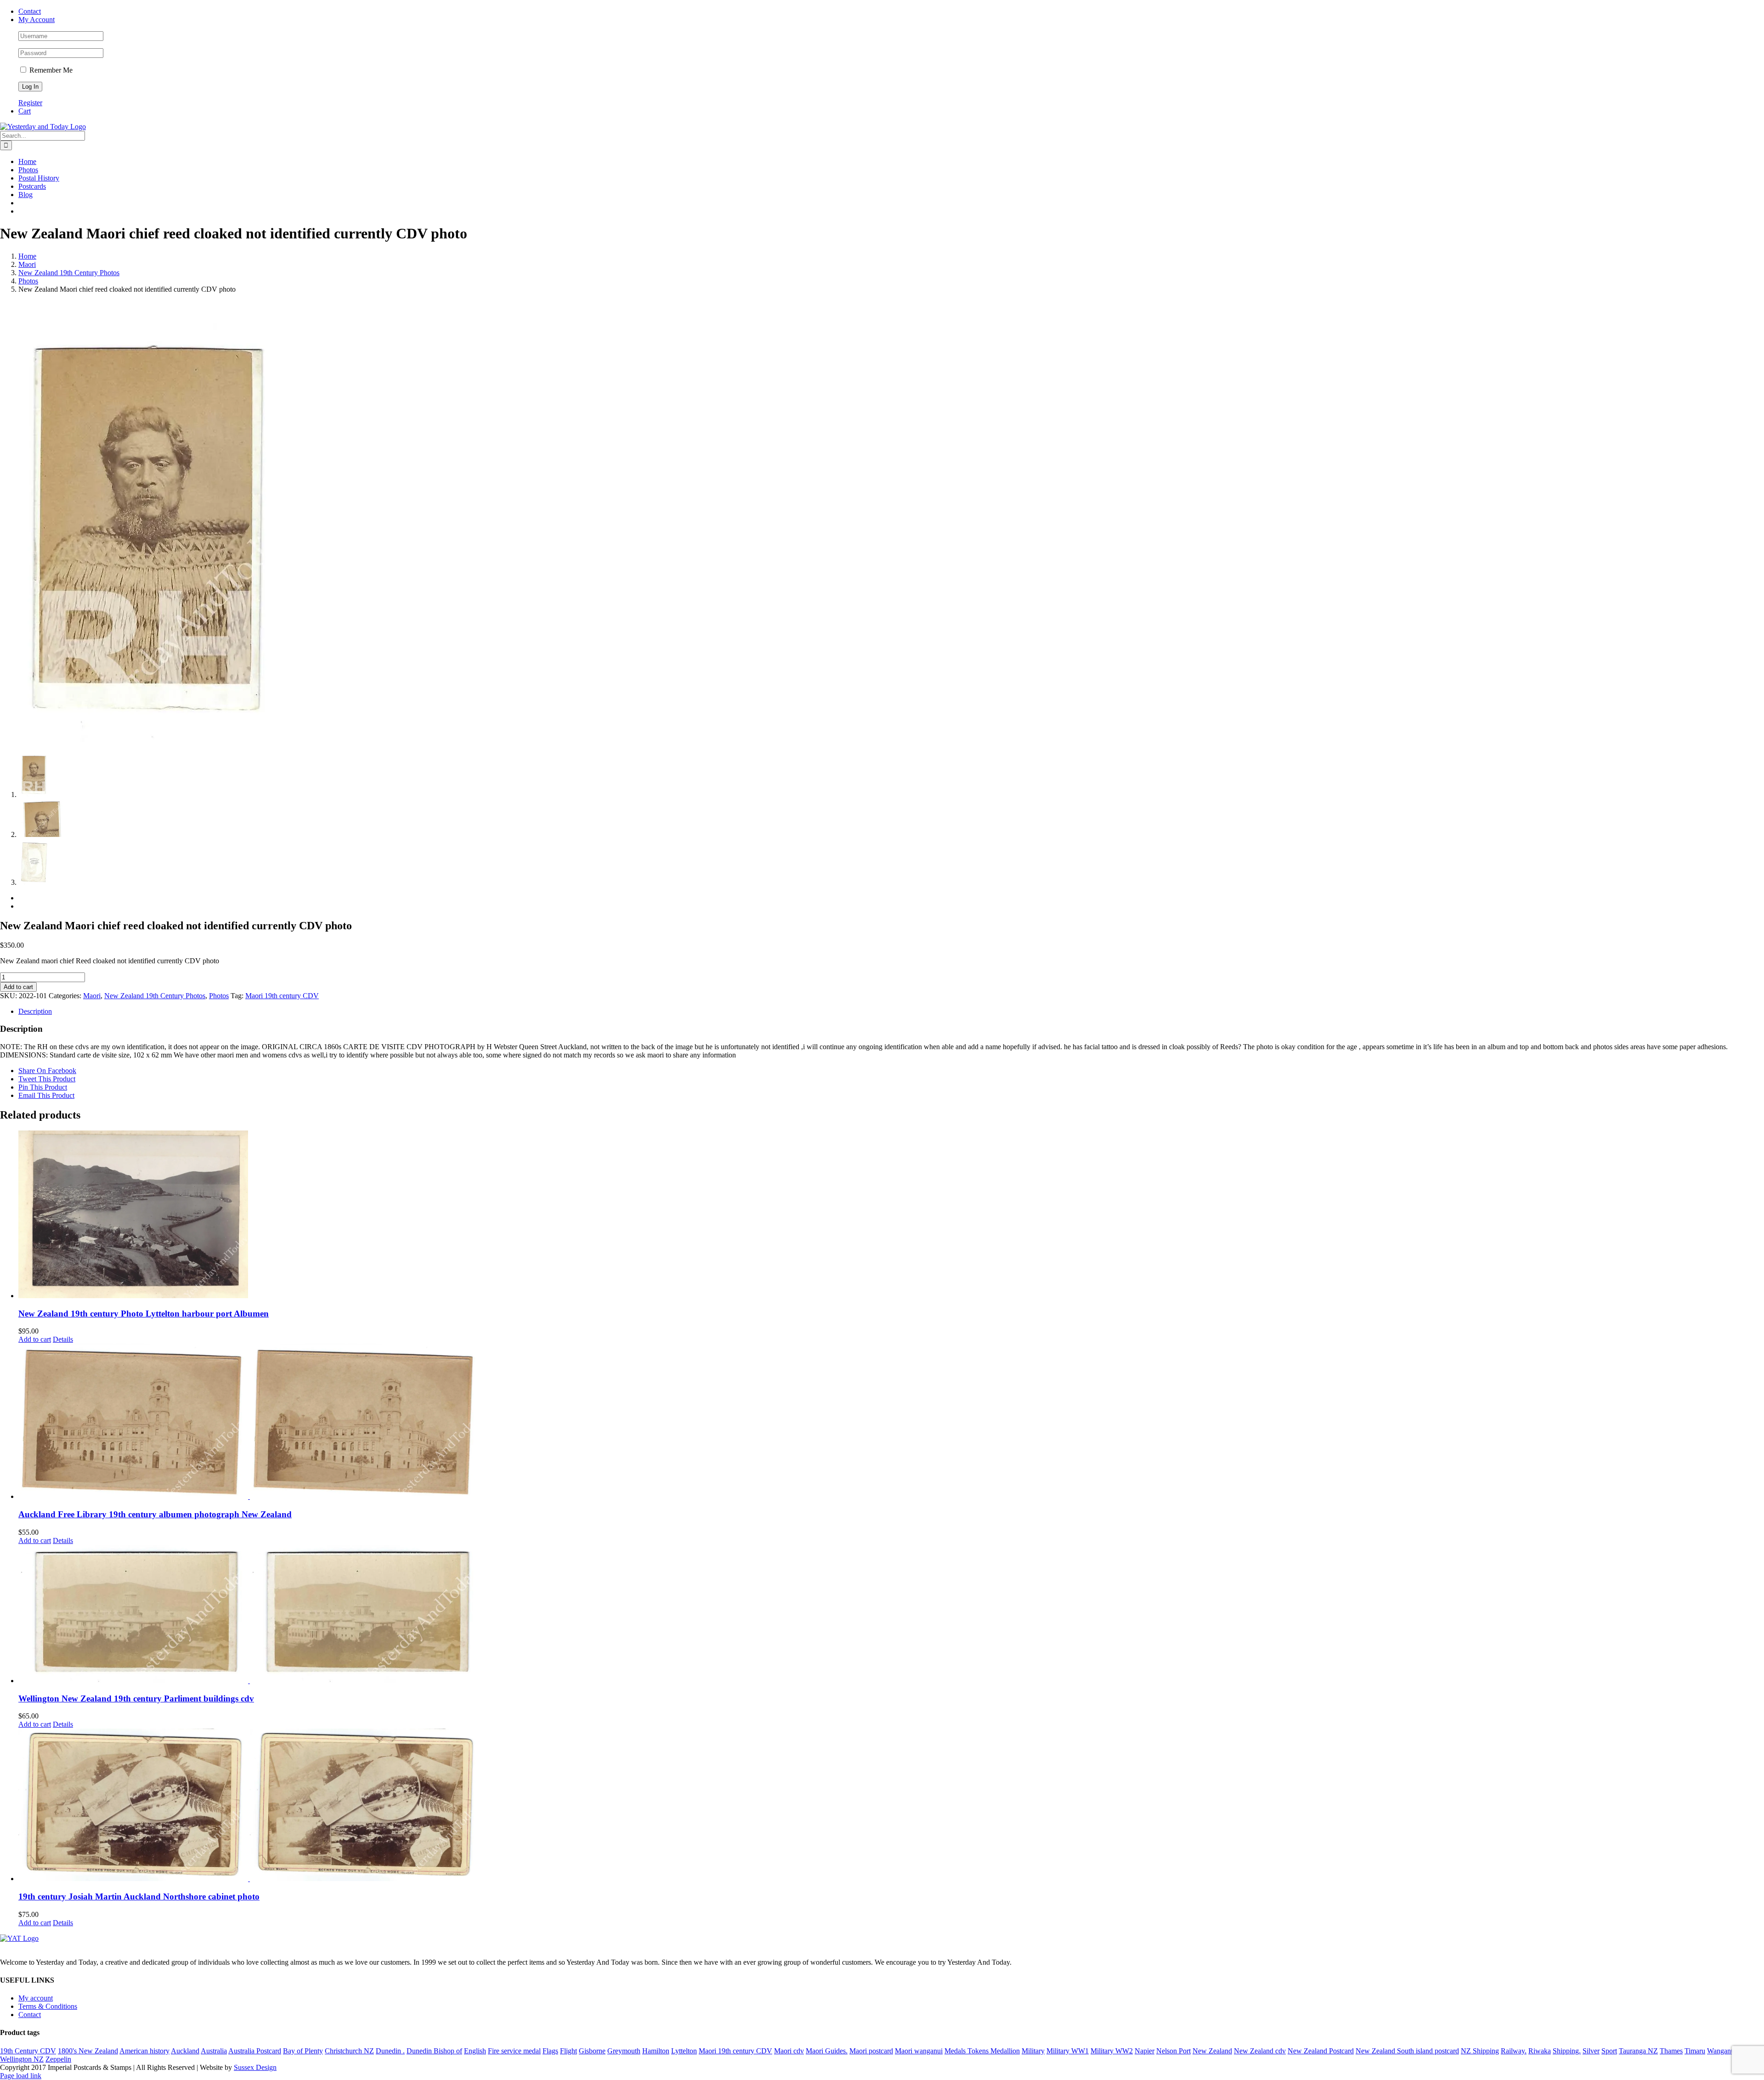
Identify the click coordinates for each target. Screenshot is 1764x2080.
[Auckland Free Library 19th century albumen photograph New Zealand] (891, 1422)
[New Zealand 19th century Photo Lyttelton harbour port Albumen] (891, 1215)
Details (63, 1339)
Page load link (21, 2076)
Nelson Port (1173, 2051)
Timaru (1695, 2051)
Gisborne (592, 2051)
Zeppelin (58, 2059)
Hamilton (656, 2051)
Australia (214, 2051)
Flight (568, 2051)
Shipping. (1567, 2051)
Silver (1591, 2051)
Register (30, 103)
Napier (1145, 2051)
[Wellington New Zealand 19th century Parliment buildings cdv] (891, 1615)
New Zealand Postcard (1321, 2051)
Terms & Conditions (48, 2006)
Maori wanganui (919, 2051)
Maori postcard (871, 2051)
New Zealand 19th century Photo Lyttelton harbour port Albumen (144, 1314)
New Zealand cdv (1260, 2051)
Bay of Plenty (303, 2051)
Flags (550, 2051)
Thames (1671, 2051)
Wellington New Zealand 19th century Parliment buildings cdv (136, 1698)
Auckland (185, 2051)
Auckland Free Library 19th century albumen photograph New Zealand (155, 1514)
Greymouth (624, 2051)
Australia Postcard (255, 2051)
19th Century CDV (28, 2051)
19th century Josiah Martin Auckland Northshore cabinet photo (139, 1896)
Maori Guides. (827, 2051)
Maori (92, 996)
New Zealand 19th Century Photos (155, 996)
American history (144, 2051)
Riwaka (1540, 2051)
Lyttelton (684, 2051)
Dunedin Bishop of (434, 2051)
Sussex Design (255, 2067)
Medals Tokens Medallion (982, 2051)
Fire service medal (514, 2051)
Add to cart (18, 987)
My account (36, 1998)
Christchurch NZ (349, 2051)
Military (1033, 2051)
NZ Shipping (1480, 2051)
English (475, 2051)
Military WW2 (1112, 2051)
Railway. (1514, 2051)
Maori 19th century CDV (282, 996)
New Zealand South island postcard (1407, 2051)
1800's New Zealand (88, 2051)
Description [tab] (35, 1011)
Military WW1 (1068, 2051)
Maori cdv (789, 2051)
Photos (219, 996)
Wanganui (1722, 2051)
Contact (30, 2015)
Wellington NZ (22, 2059)
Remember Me (50, 70)
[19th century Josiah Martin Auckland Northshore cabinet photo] (891, 1806)
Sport (1609, 2051)
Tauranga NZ (1638, 2051)
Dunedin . (390, 2051)
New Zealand (1212, 2051)
